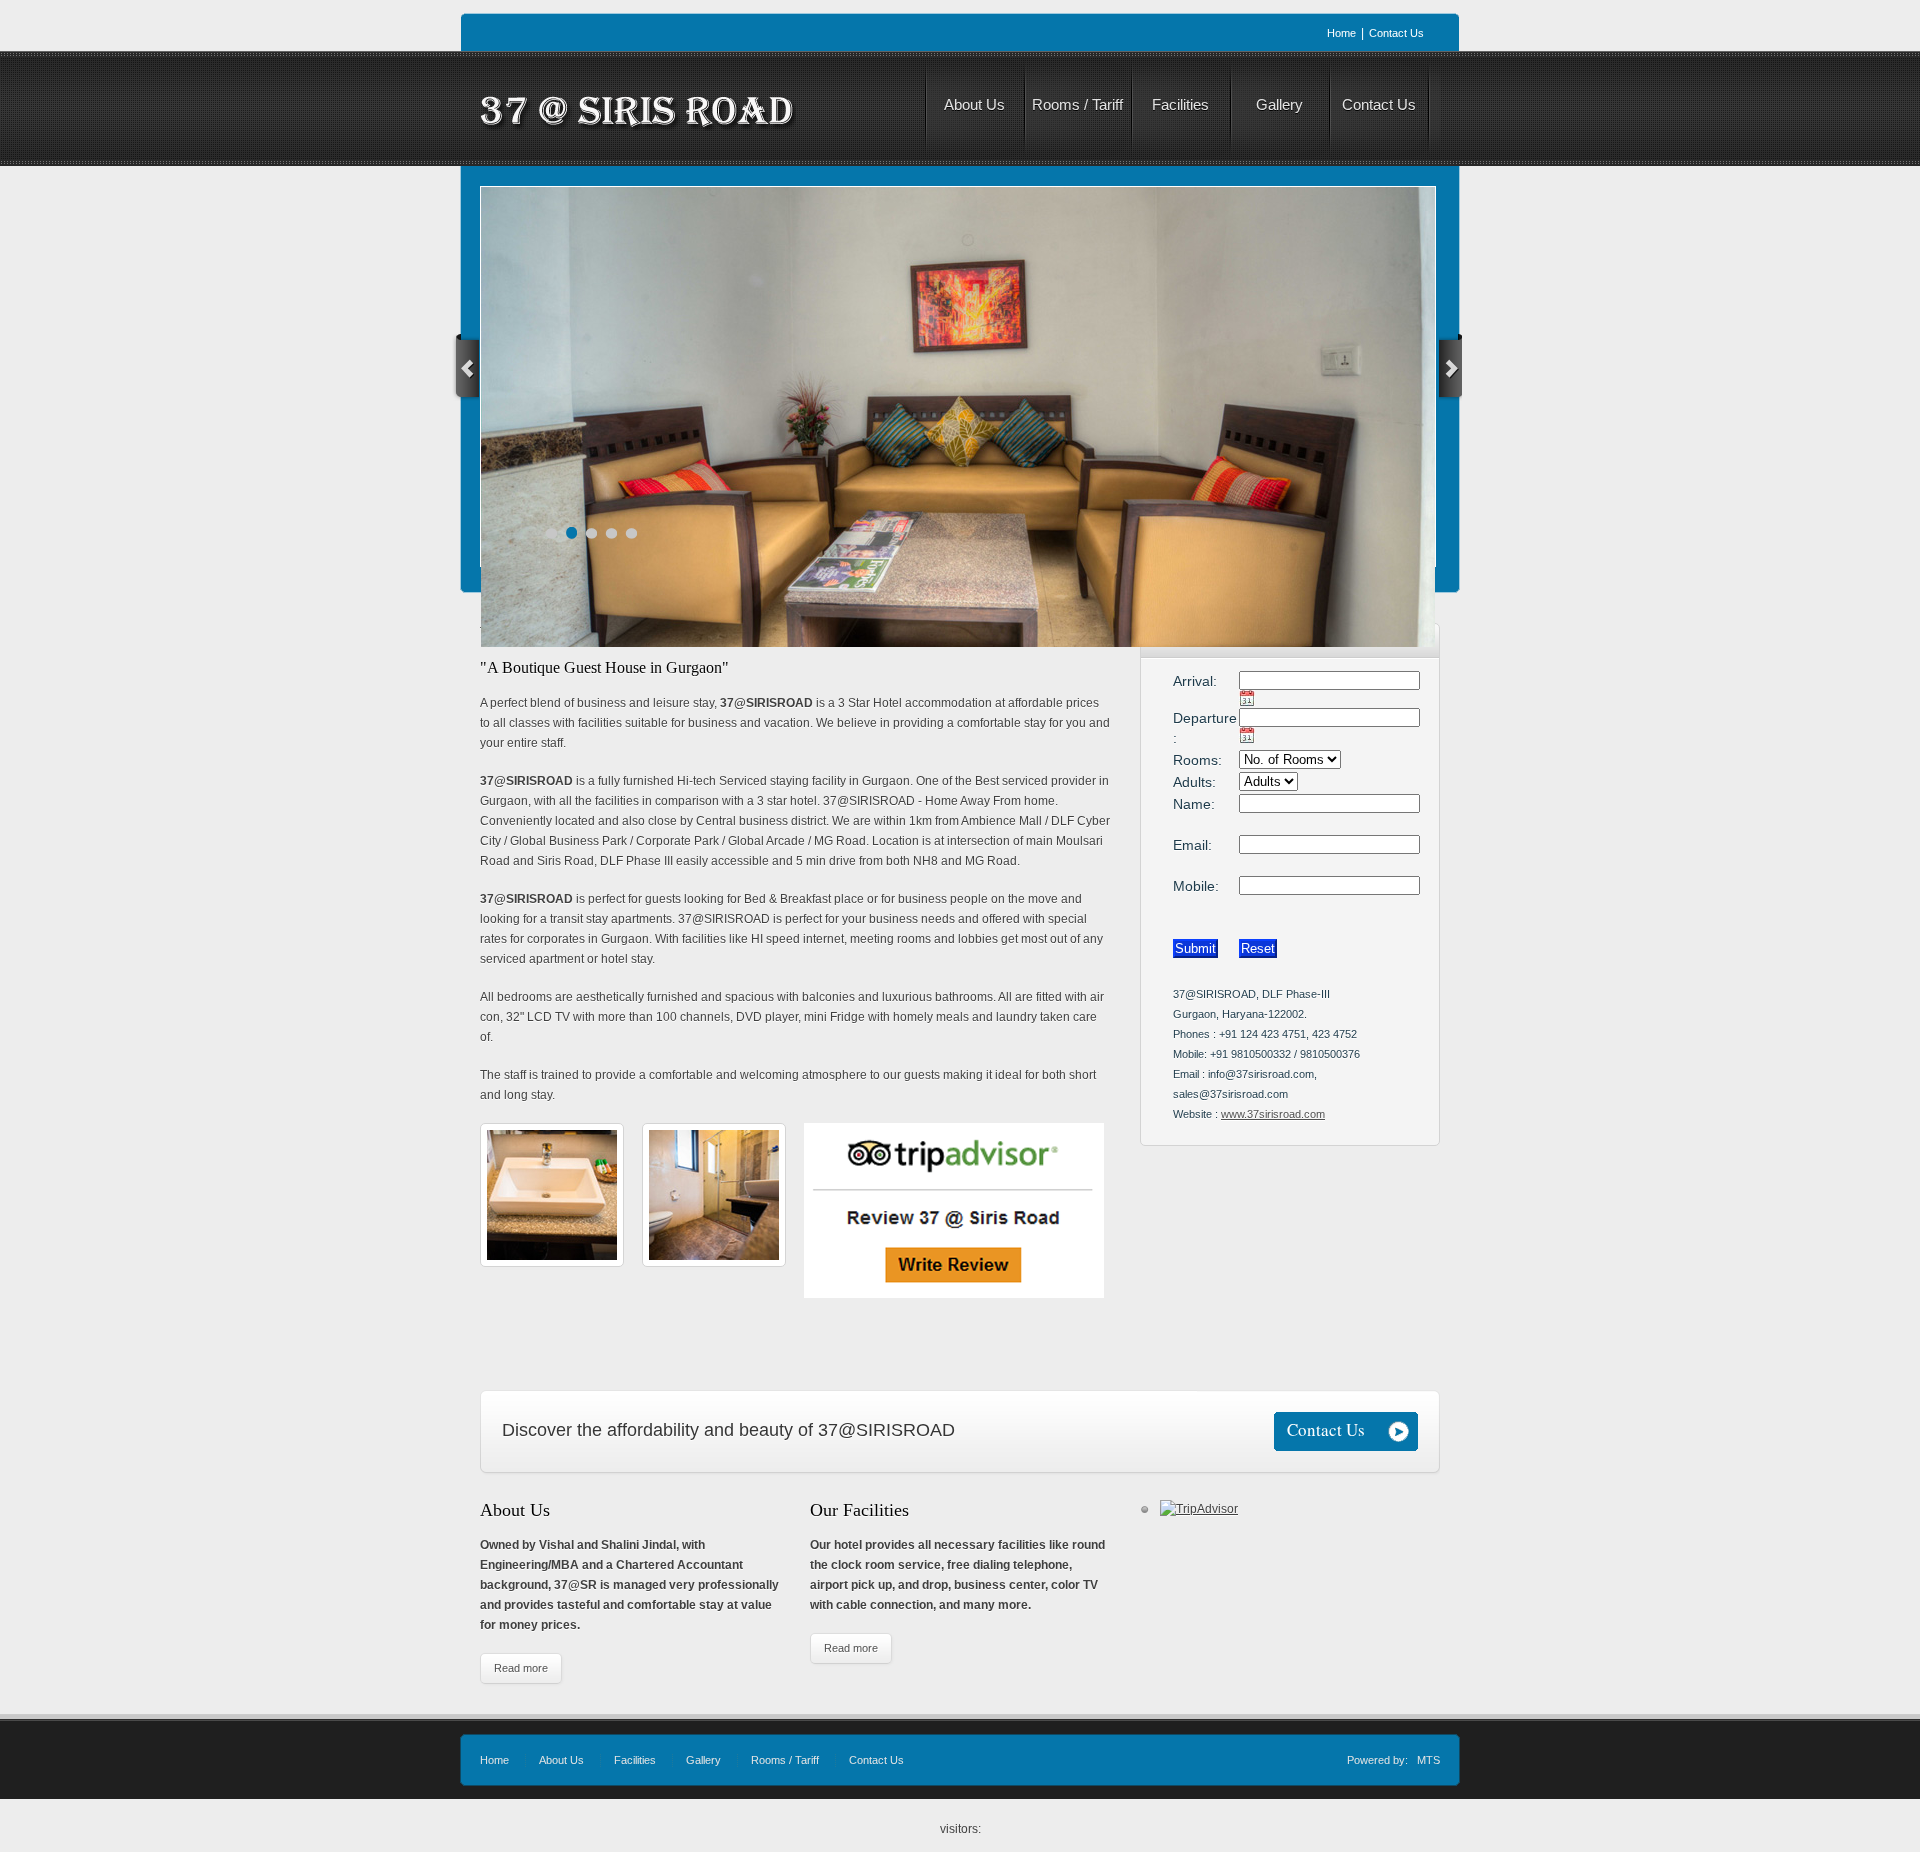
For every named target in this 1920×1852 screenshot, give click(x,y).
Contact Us (876, 1760)
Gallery (703, 1760)
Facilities (635, 1760)
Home (494, 1760)
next (1450, 367)
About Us (561, 1760)
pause (983, 413)
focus (507, 213)
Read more (521, 1668)
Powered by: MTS (1393, 1760)
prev (465, 367)
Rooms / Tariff (785, 1760)
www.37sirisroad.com (1273, 1114)
